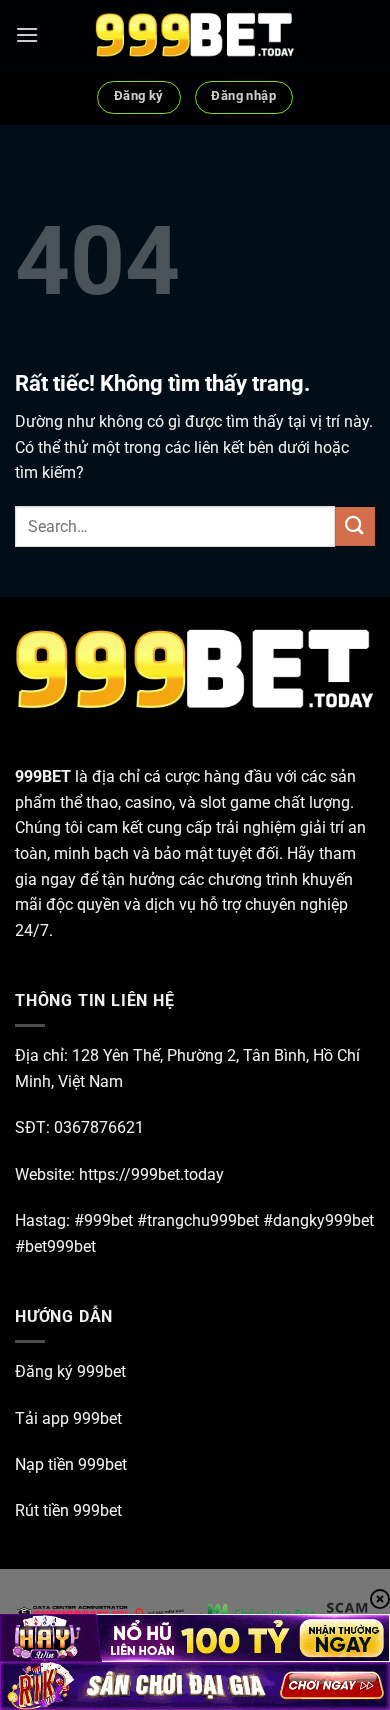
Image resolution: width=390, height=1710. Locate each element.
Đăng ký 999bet (70, 1371)
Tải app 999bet (68, 1418)
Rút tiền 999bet (68, 1510)
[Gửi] (355, 526)
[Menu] (27, 34)
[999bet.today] (195, 35)
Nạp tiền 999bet (71, 1464)
